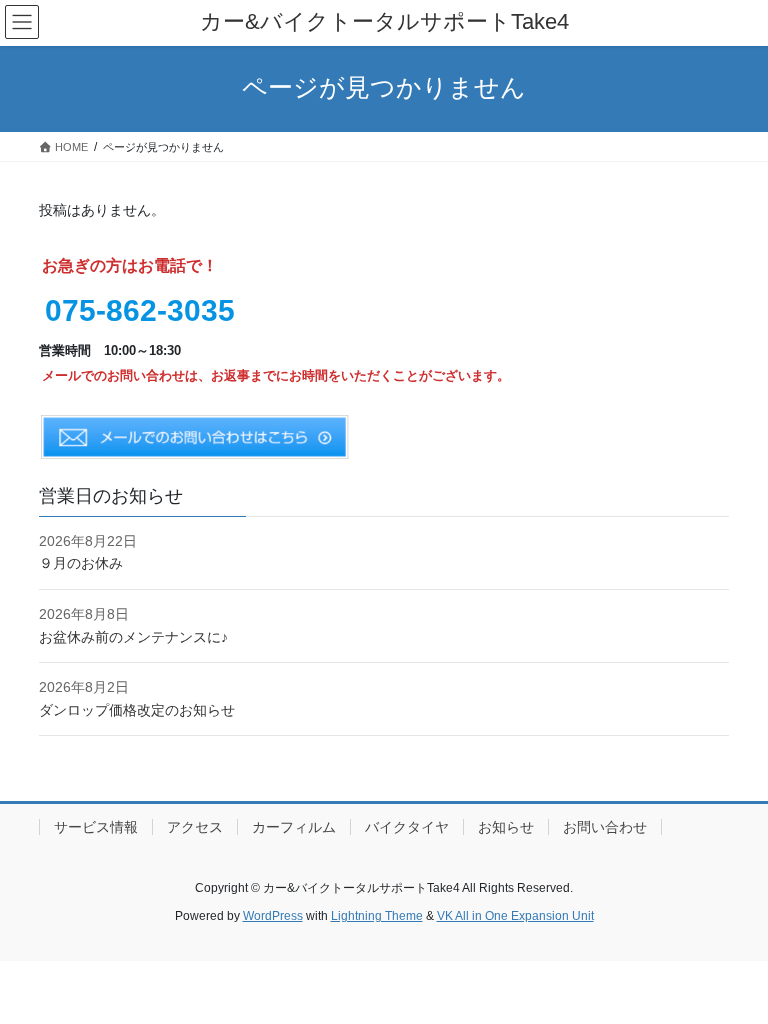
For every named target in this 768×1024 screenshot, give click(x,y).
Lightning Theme (377, 916)
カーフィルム (294, 827)
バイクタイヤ (407, 827)
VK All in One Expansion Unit (515, 916)
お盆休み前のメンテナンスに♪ (133, 637)
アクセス (195, 827)
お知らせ (506, 827)
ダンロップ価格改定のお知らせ (137, 710)
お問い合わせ (605, 827)
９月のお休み (81, 563)
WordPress (273, 916)
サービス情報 (96, 827)
